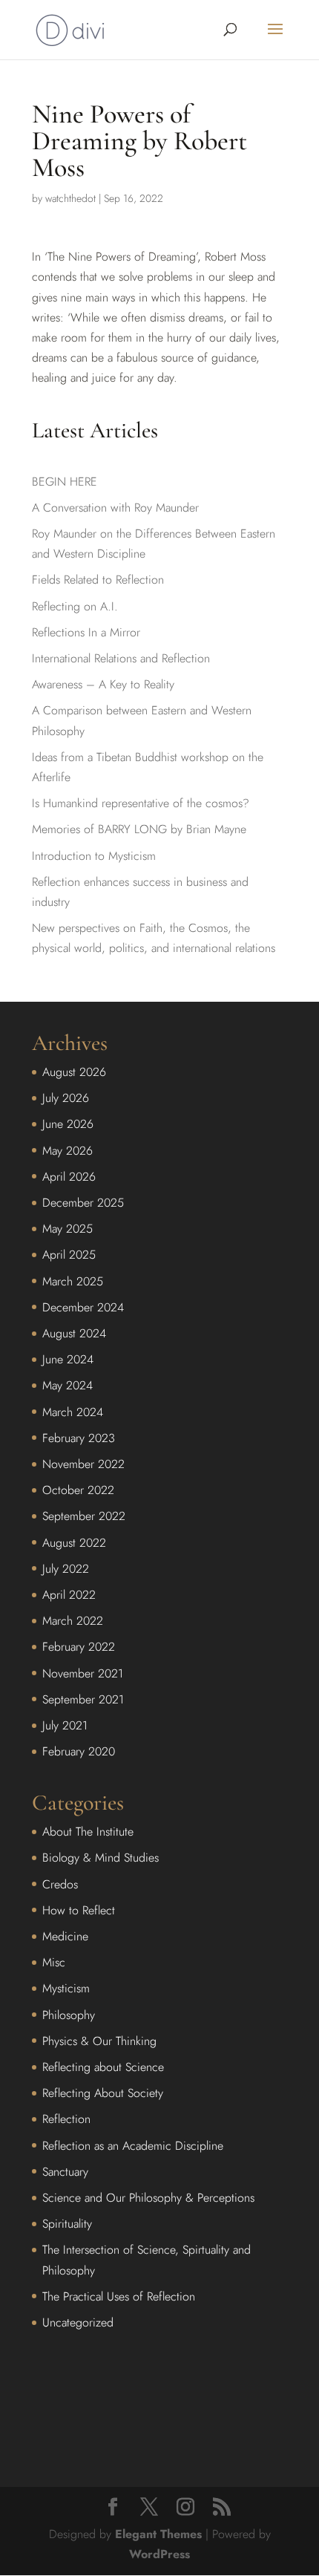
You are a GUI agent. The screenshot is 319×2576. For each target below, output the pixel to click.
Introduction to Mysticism (94, 856)
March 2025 (73, 1281)
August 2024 (74, 1333)
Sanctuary (65, 2172)
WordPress (159, 2554)
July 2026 (66, 1098)
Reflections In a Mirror (86, 632)
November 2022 (83, 1464)
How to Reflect (79, 1910)
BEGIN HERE (65, 482)
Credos (60, 1884)
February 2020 (79, 1751)
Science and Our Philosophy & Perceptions (148, 2198)
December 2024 (83, 1307)
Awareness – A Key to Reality (103, 684)
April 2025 (69, 1255)
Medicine (65, 1936)
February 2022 (79, 1647)
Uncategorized (78, 2322)
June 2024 (68, 1359)
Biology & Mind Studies (101, 1858)
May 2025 (68, 1229)
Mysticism (66, 1988)
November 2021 (83, 1673)
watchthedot (70, 198)
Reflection (66, 2119)
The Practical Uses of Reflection (119, 2296)
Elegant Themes (158, 2534)
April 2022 (69, 1595)
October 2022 (78, 1490)
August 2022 (74, 1543)
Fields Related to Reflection (98, 580)
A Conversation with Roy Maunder (115, 508)
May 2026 (68, 1151)
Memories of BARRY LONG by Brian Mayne (139, 829)
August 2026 (74, 1072)
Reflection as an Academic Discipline (133, 2146)
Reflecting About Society (103, 2093)
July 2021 (65, 1725)
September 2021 (83, 1699)
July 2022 (66, 1569)
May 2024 (68, 1385)
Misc (54, 1962)
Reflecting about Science (103, 2067)
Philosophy (69, 2015)
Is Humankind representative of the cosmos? (141, 803)
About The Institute (88, 1832)
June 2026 (68, 1124)
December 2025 (83, 1203)
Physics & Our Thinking (99, 2041)
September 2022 (84, 1516)
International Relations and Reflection (121, 658)
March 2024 (73, 1412)
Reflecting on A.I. (75, 606)
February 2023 (79, 1438)
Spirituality (67, 2224)
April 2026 (69, 1177)
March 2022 (73, 1621)
